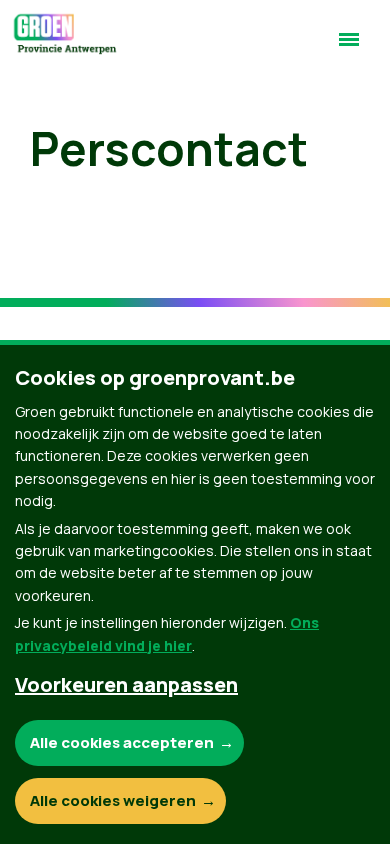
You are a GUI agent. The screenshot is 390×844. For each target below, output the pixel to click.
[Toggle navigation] (349, 48)
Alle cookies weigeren (113, 800)
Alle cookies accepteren (122, 742)
